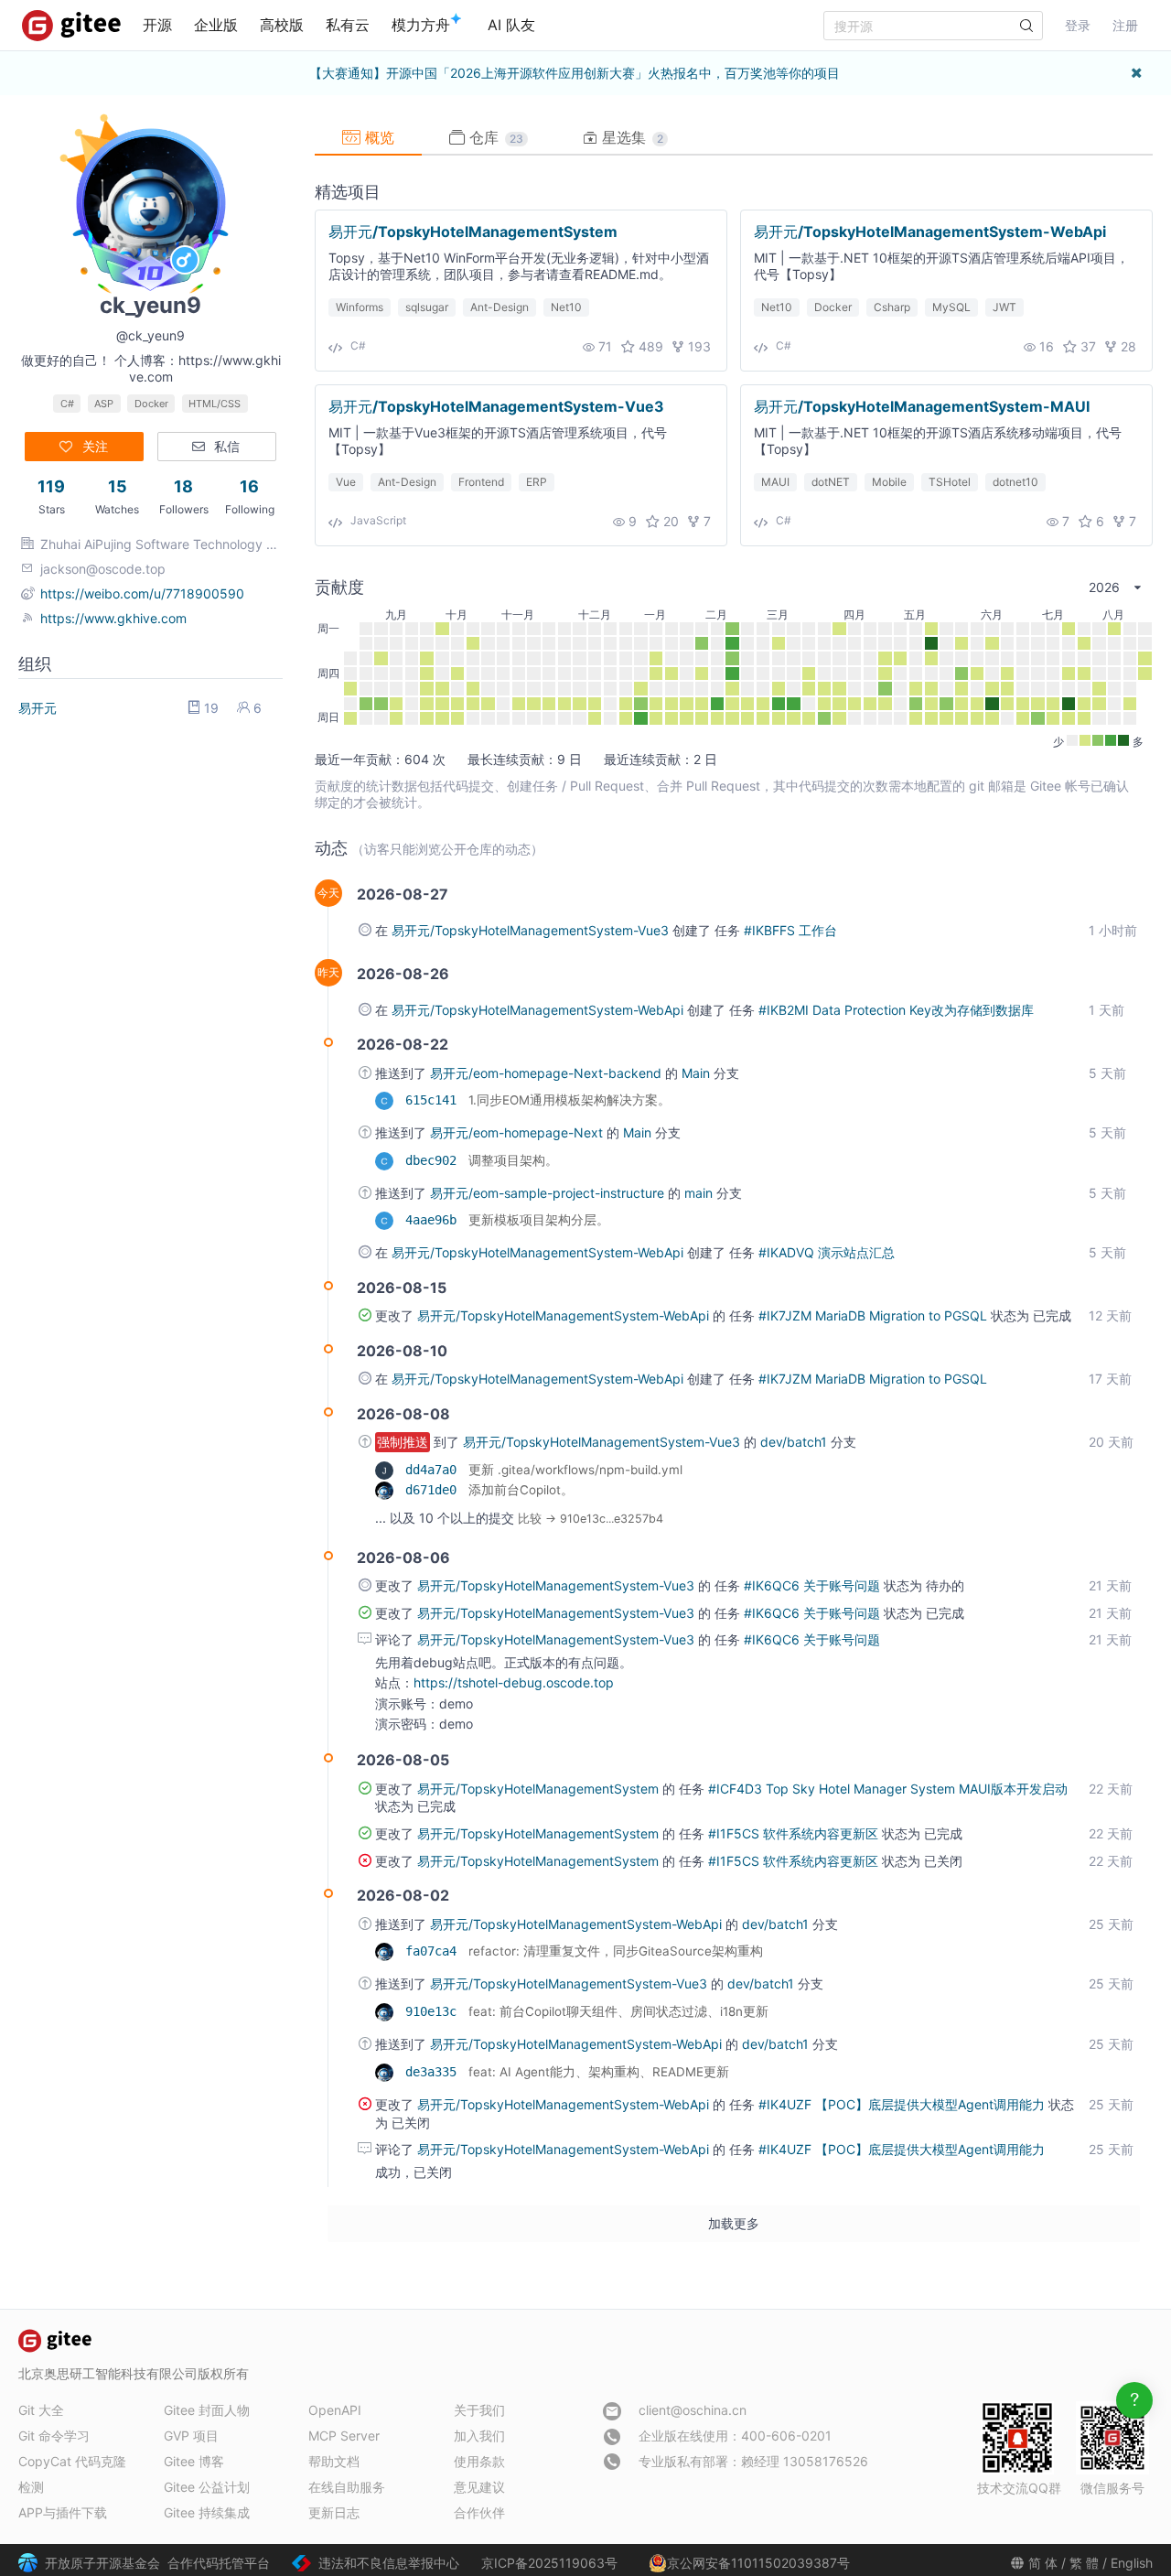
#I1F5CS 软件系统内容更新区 (795, 1833)
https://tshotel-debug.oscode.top (514, 1682)
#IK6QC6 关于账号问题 (814, 1585)
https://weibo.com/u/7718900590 (142, 593)
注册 (1125, 25)
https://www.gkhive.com (113, 618)
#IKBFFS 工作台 (790, 930)
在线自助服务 (347, 2487)
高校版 (282, 25)
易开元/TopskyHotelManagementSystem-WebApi (930, 232)
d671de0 (435, 1490)
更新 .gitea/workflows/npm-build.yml (575, 1470)
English (1132, 2563)
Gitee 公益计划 (207, 2487)
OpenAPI (335, 2410)
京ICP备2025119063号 (549, 2563)
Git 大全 (41, 2410)
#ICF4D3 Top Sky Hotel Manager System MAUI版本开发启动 (888, 1789)
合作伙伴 (479, 2512)
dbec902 (435, 1160)
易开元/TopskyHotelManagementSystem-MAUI (922, 406)
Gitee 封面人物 (207, 2410)
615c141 (435, 1100)
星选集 (630, 137)
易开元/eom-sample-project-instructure (549, 1193)
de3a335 (435, 2072)
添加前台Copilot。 (521, 1490)
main (700, 1193)
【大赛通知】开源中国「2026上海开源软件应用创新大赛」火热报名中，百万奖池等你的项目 (575, 73)
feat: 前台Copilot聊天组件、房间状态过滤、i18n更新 (618, 2011)
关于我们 (479, 2410)
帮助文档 (334, 2461)
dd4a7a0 (435, 1470)
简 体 (1043, 2563)
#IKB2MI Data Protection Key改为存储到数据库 (896, 1010)
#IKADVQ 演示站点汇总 (827, 1252)
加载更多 (734, 2223)
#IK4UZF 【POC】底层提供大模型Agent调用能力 (903, 2104)
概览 (377, 137)
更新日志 (334, 2512)
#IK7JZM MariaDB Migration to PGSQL (875, 1315)
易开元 (38, 708)
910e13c (435, 2011)
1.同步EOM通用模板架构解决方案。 (569, 1100)
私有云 (348, 25)
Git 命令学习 (54, 2436)
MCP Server (344, 2436)
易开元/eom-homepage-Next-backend (548, 1073)
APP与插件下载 (63, 2512)
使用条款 (479, 2461)
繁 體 (1084, 2563)
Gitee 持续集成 (207, 2512)
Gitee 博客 (194, 2461)
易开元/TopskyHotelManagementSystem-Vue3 (496, 406)
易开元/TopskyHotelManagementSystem (473, 232)
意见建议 (479, 2487)
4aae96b (435, 1220)
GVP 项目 (191, 2436)
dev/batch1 (795, 1442)
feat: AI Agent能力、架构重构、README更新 (599, 2072)
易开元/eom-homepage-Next (518, 1132)
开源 (157, 25)
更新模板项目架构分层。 (539, 1220)
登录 (1078, 25)
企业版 (216, 25)
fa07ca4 (435, 1951)
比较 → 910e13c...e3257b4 (591, 1519)
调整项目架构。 (513, 1160)
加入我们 (479, 2436)
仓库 (494, 137)
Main (698, 1073)
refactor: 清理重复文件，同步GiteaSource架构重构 (616, 1951)
